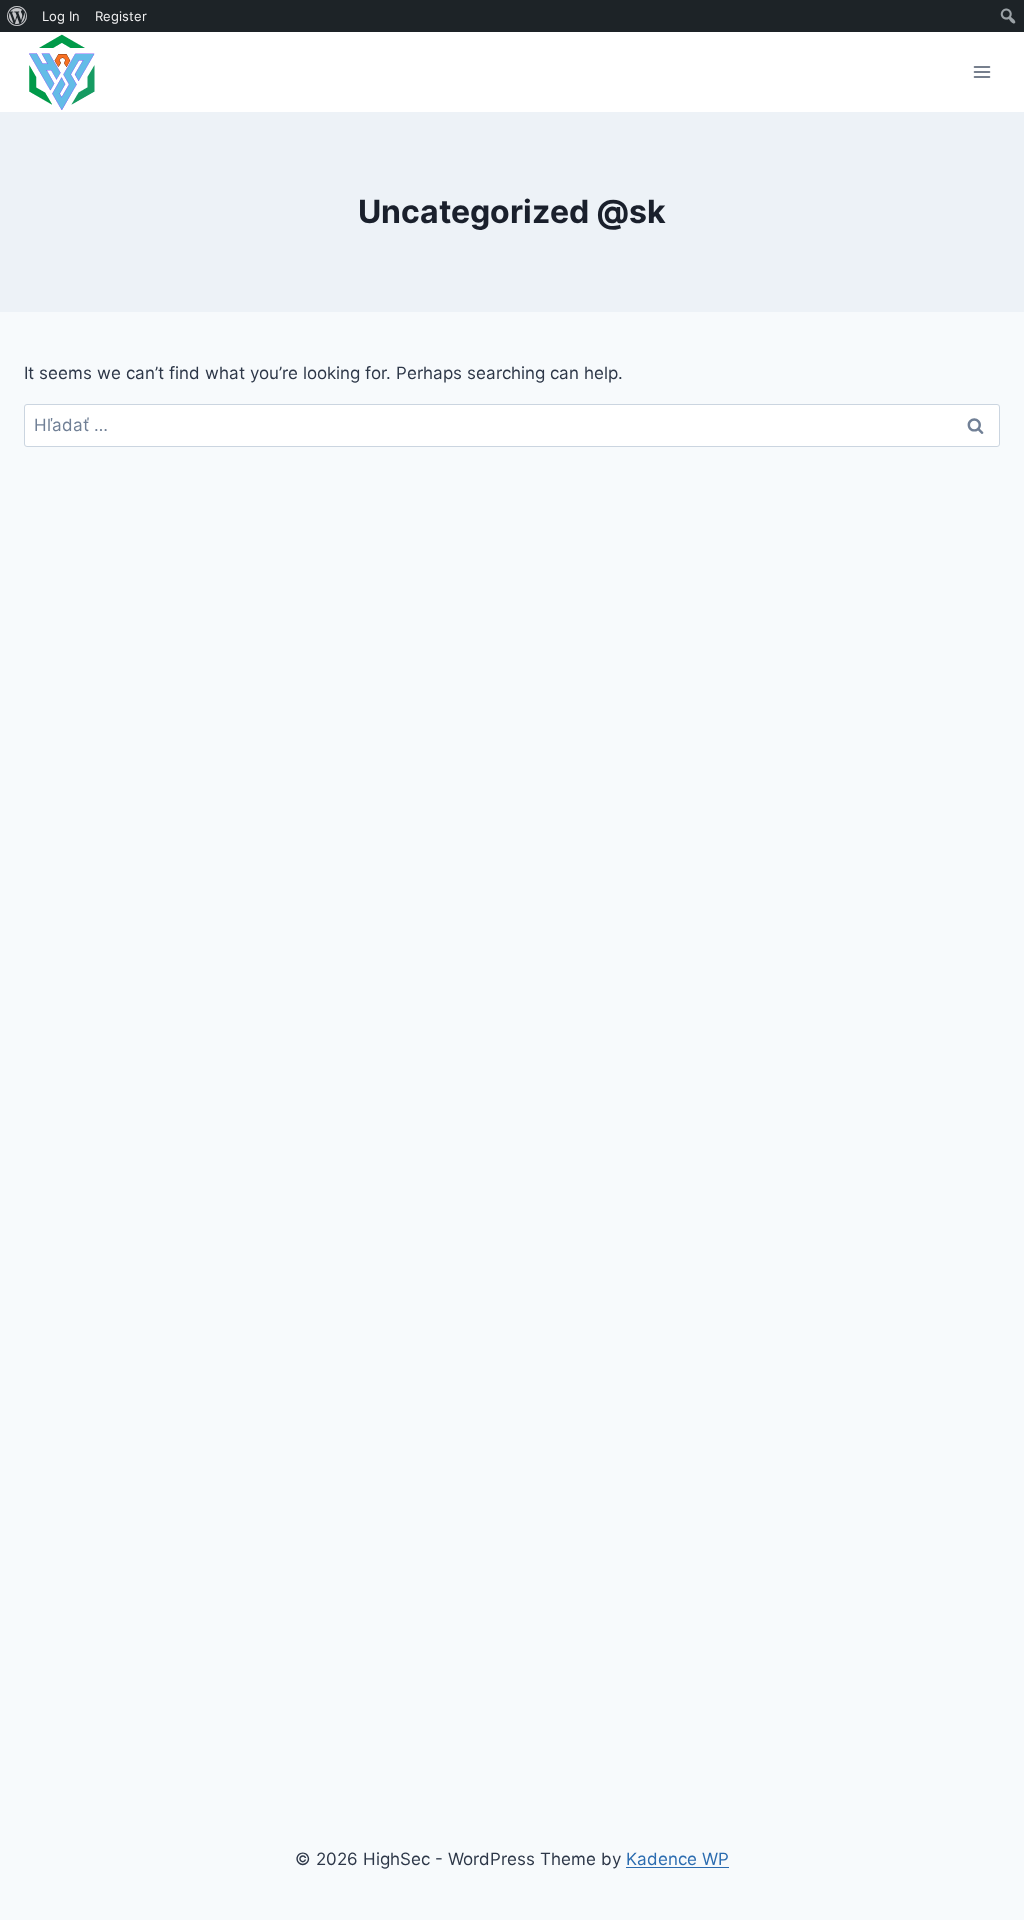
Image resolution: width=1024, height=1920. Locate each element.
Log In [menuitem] (61, 16)
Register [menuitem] (121, 16)
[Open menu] (981, 71)
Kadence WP (677, 1859)
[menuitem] (17, 16)
